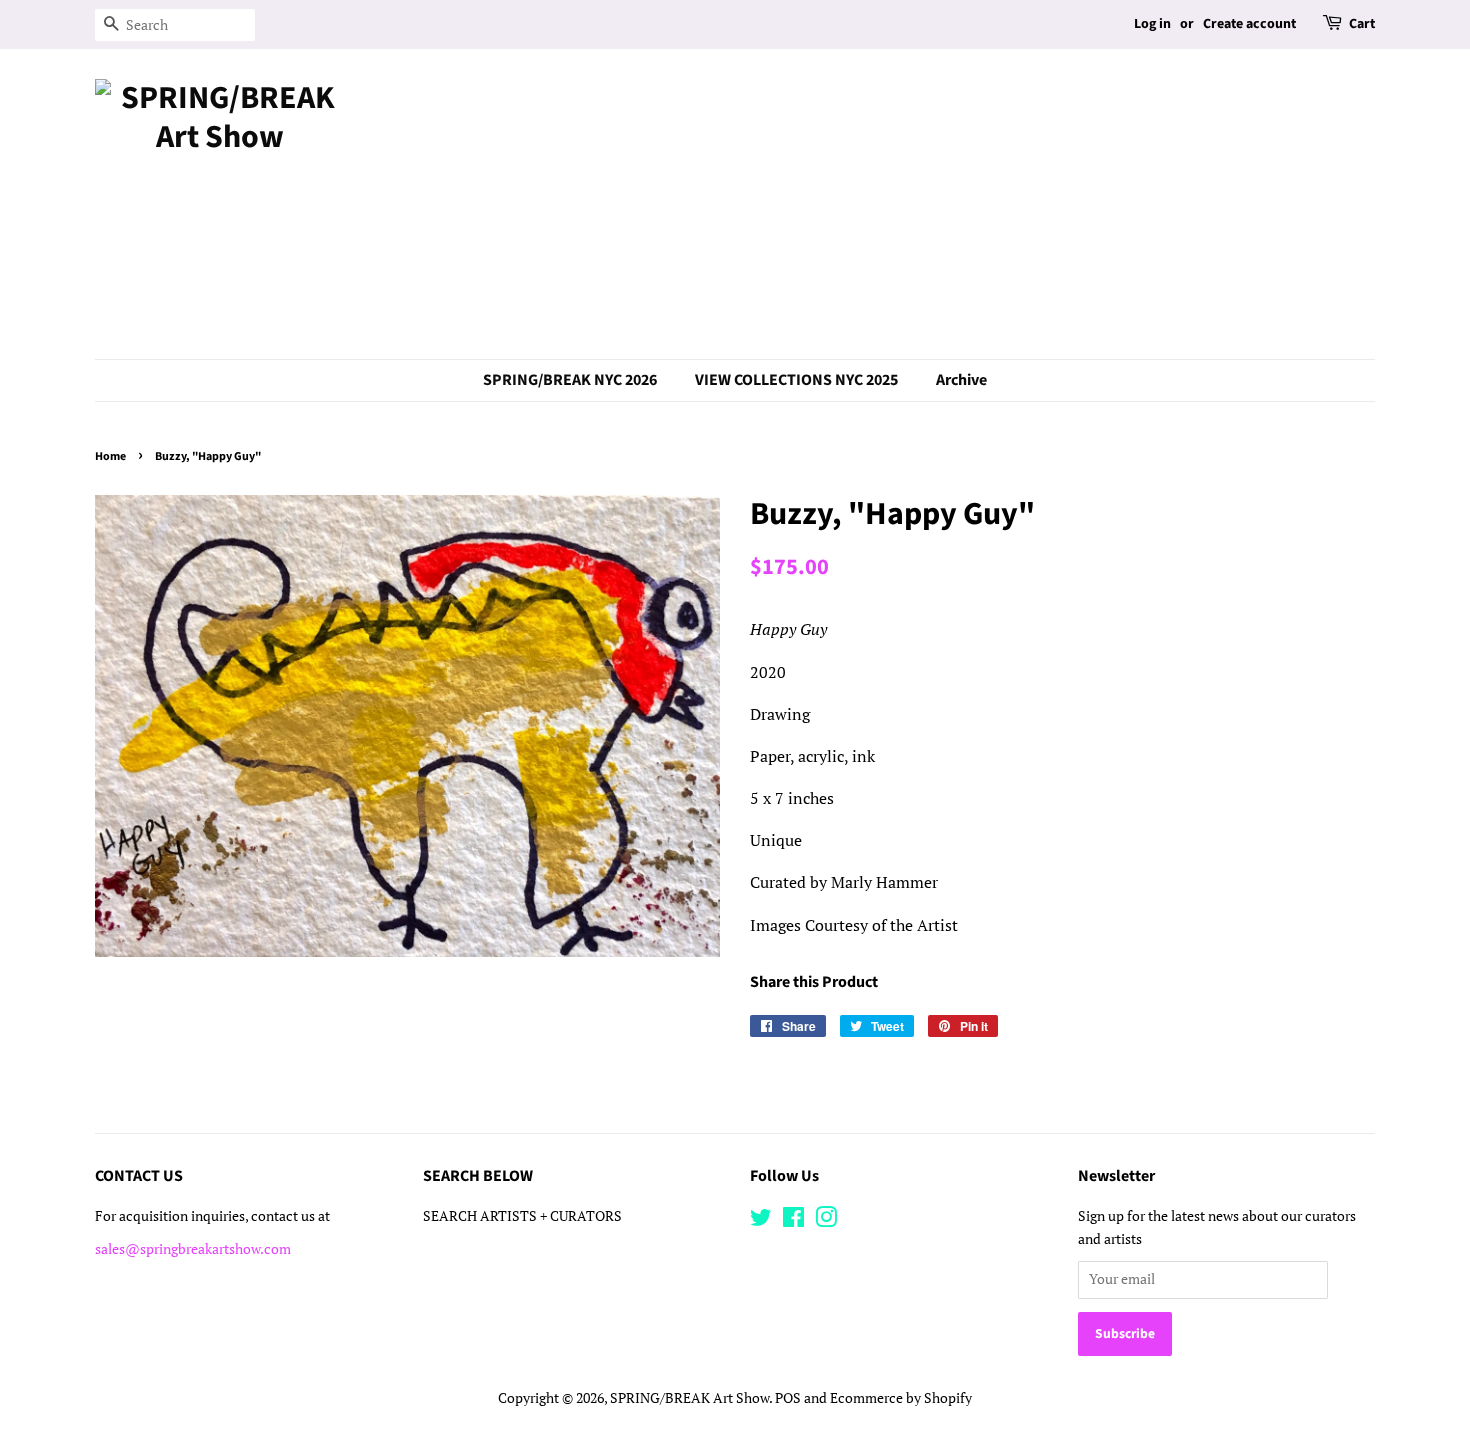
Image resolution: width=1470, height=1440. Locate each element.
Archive (961, 380)
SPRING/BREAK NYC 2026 (570, 380)
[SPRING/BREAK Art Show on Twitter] (761, 1221)
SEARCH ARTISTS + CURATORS (522, 1216)
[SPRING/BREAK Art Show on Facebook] (793, 1221)
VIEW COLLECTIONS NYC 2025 (796, 380)
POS (788, 1398)
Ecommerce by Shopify (901, 1398)
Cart (1362, 24)
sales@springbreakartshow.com (193, 1249)
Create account (1249, 24)
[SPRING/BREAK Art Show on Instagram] (826, 1221)
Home (110, 456)
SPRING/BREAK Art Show (689, 1398)
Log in (1152, 24)
